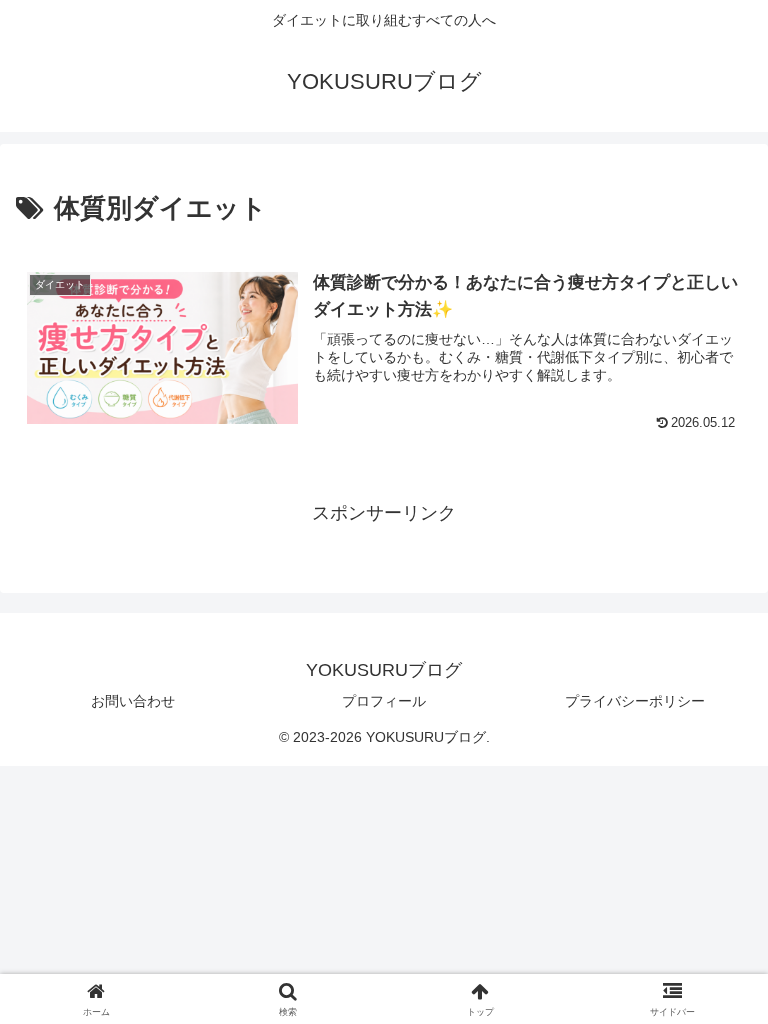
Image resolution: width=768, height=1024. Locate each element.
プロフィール (384, 701)
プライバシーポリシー (635, 701)
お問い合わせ (133, 701)
